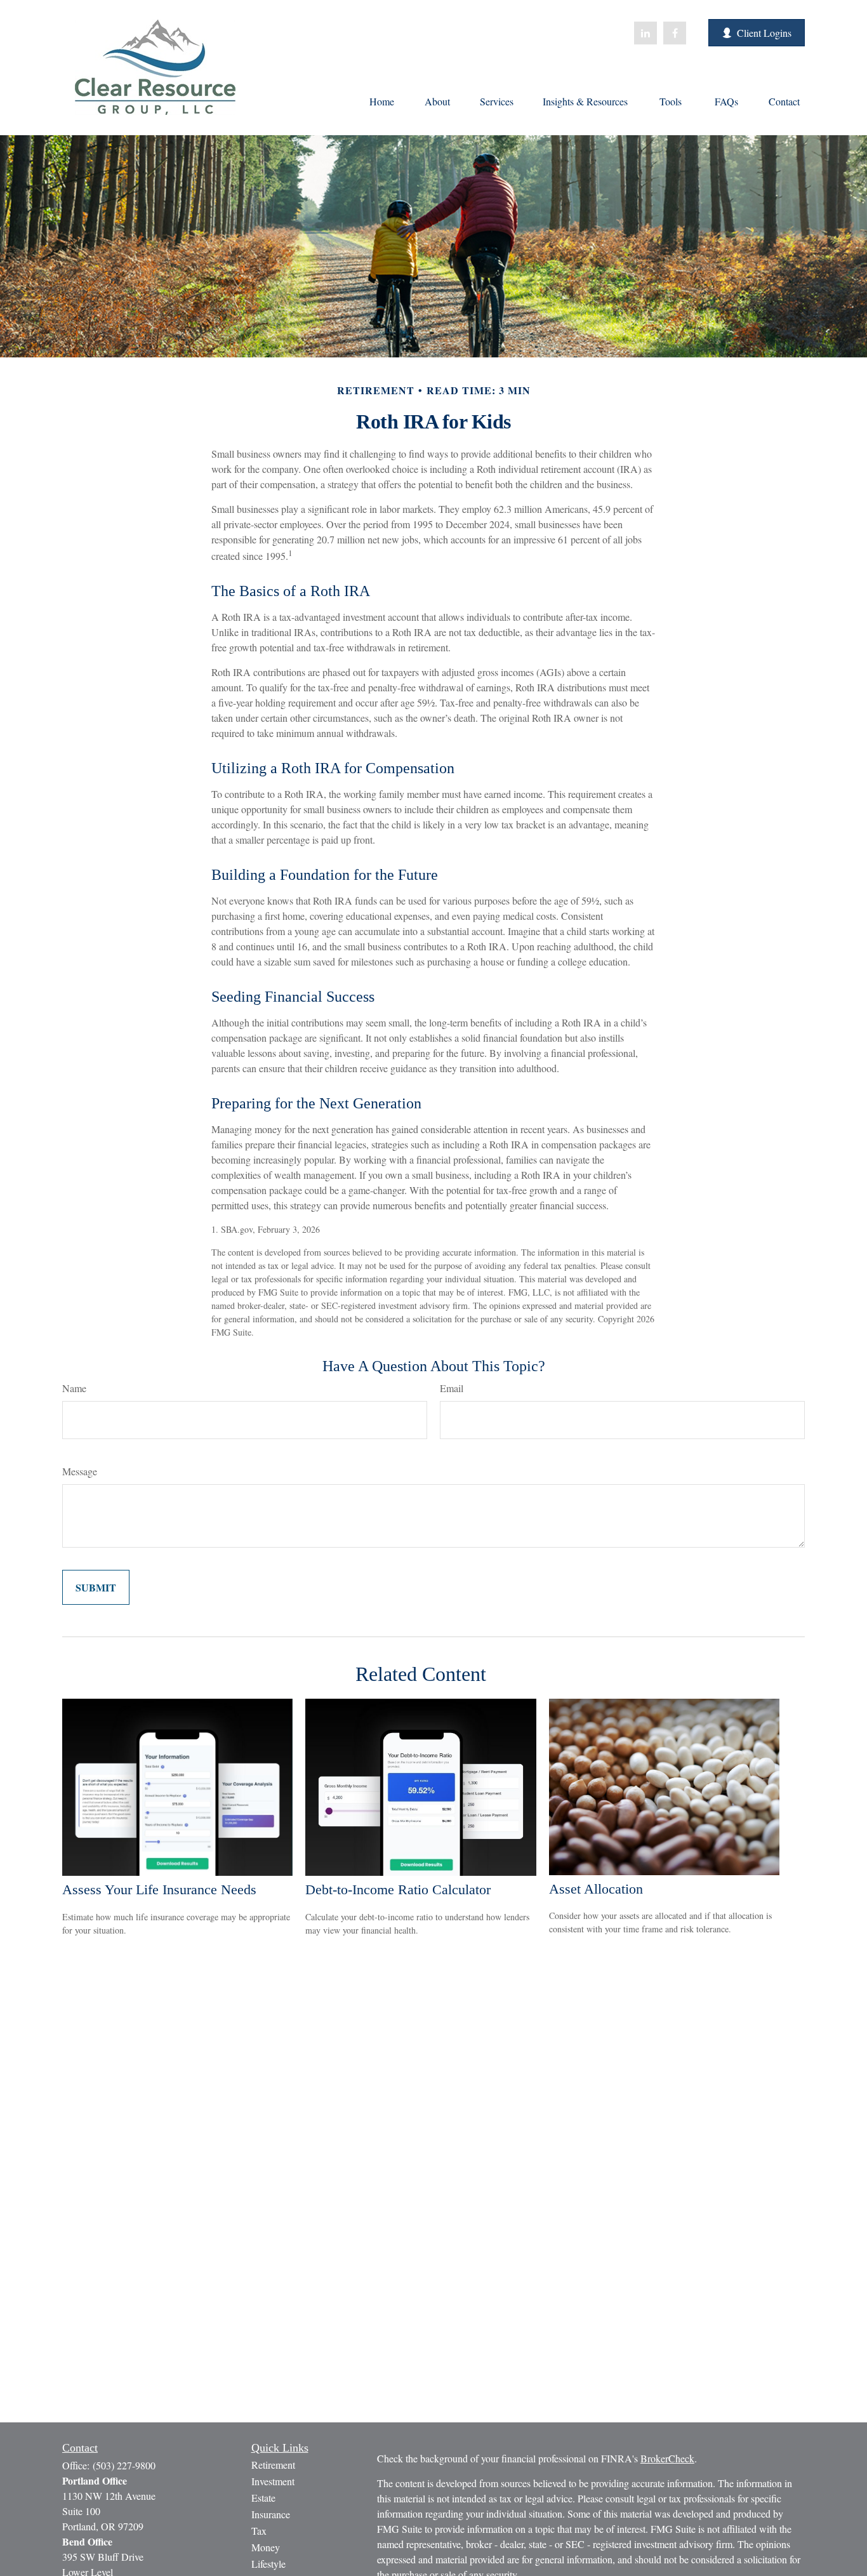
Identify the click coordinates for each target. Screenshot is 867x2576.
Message (80, 1471)
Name (74, 1388)
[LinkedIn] (645, 33)
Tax (259, 2531)
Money (266, 2547)
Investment (273, 2481)
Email (452, 1388)
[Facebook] (675, 33)
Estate (263, 2498)
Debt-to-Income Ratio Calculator (398, 1889)
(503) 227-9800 (124, 2465)
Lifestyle (268, 2564)
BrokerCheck (667, 2458)
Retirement (273, 2465)
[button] (381, 100)
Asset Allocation (596, 1889)
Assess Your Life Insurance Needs (159, 1889)
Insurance (271, 2514)
